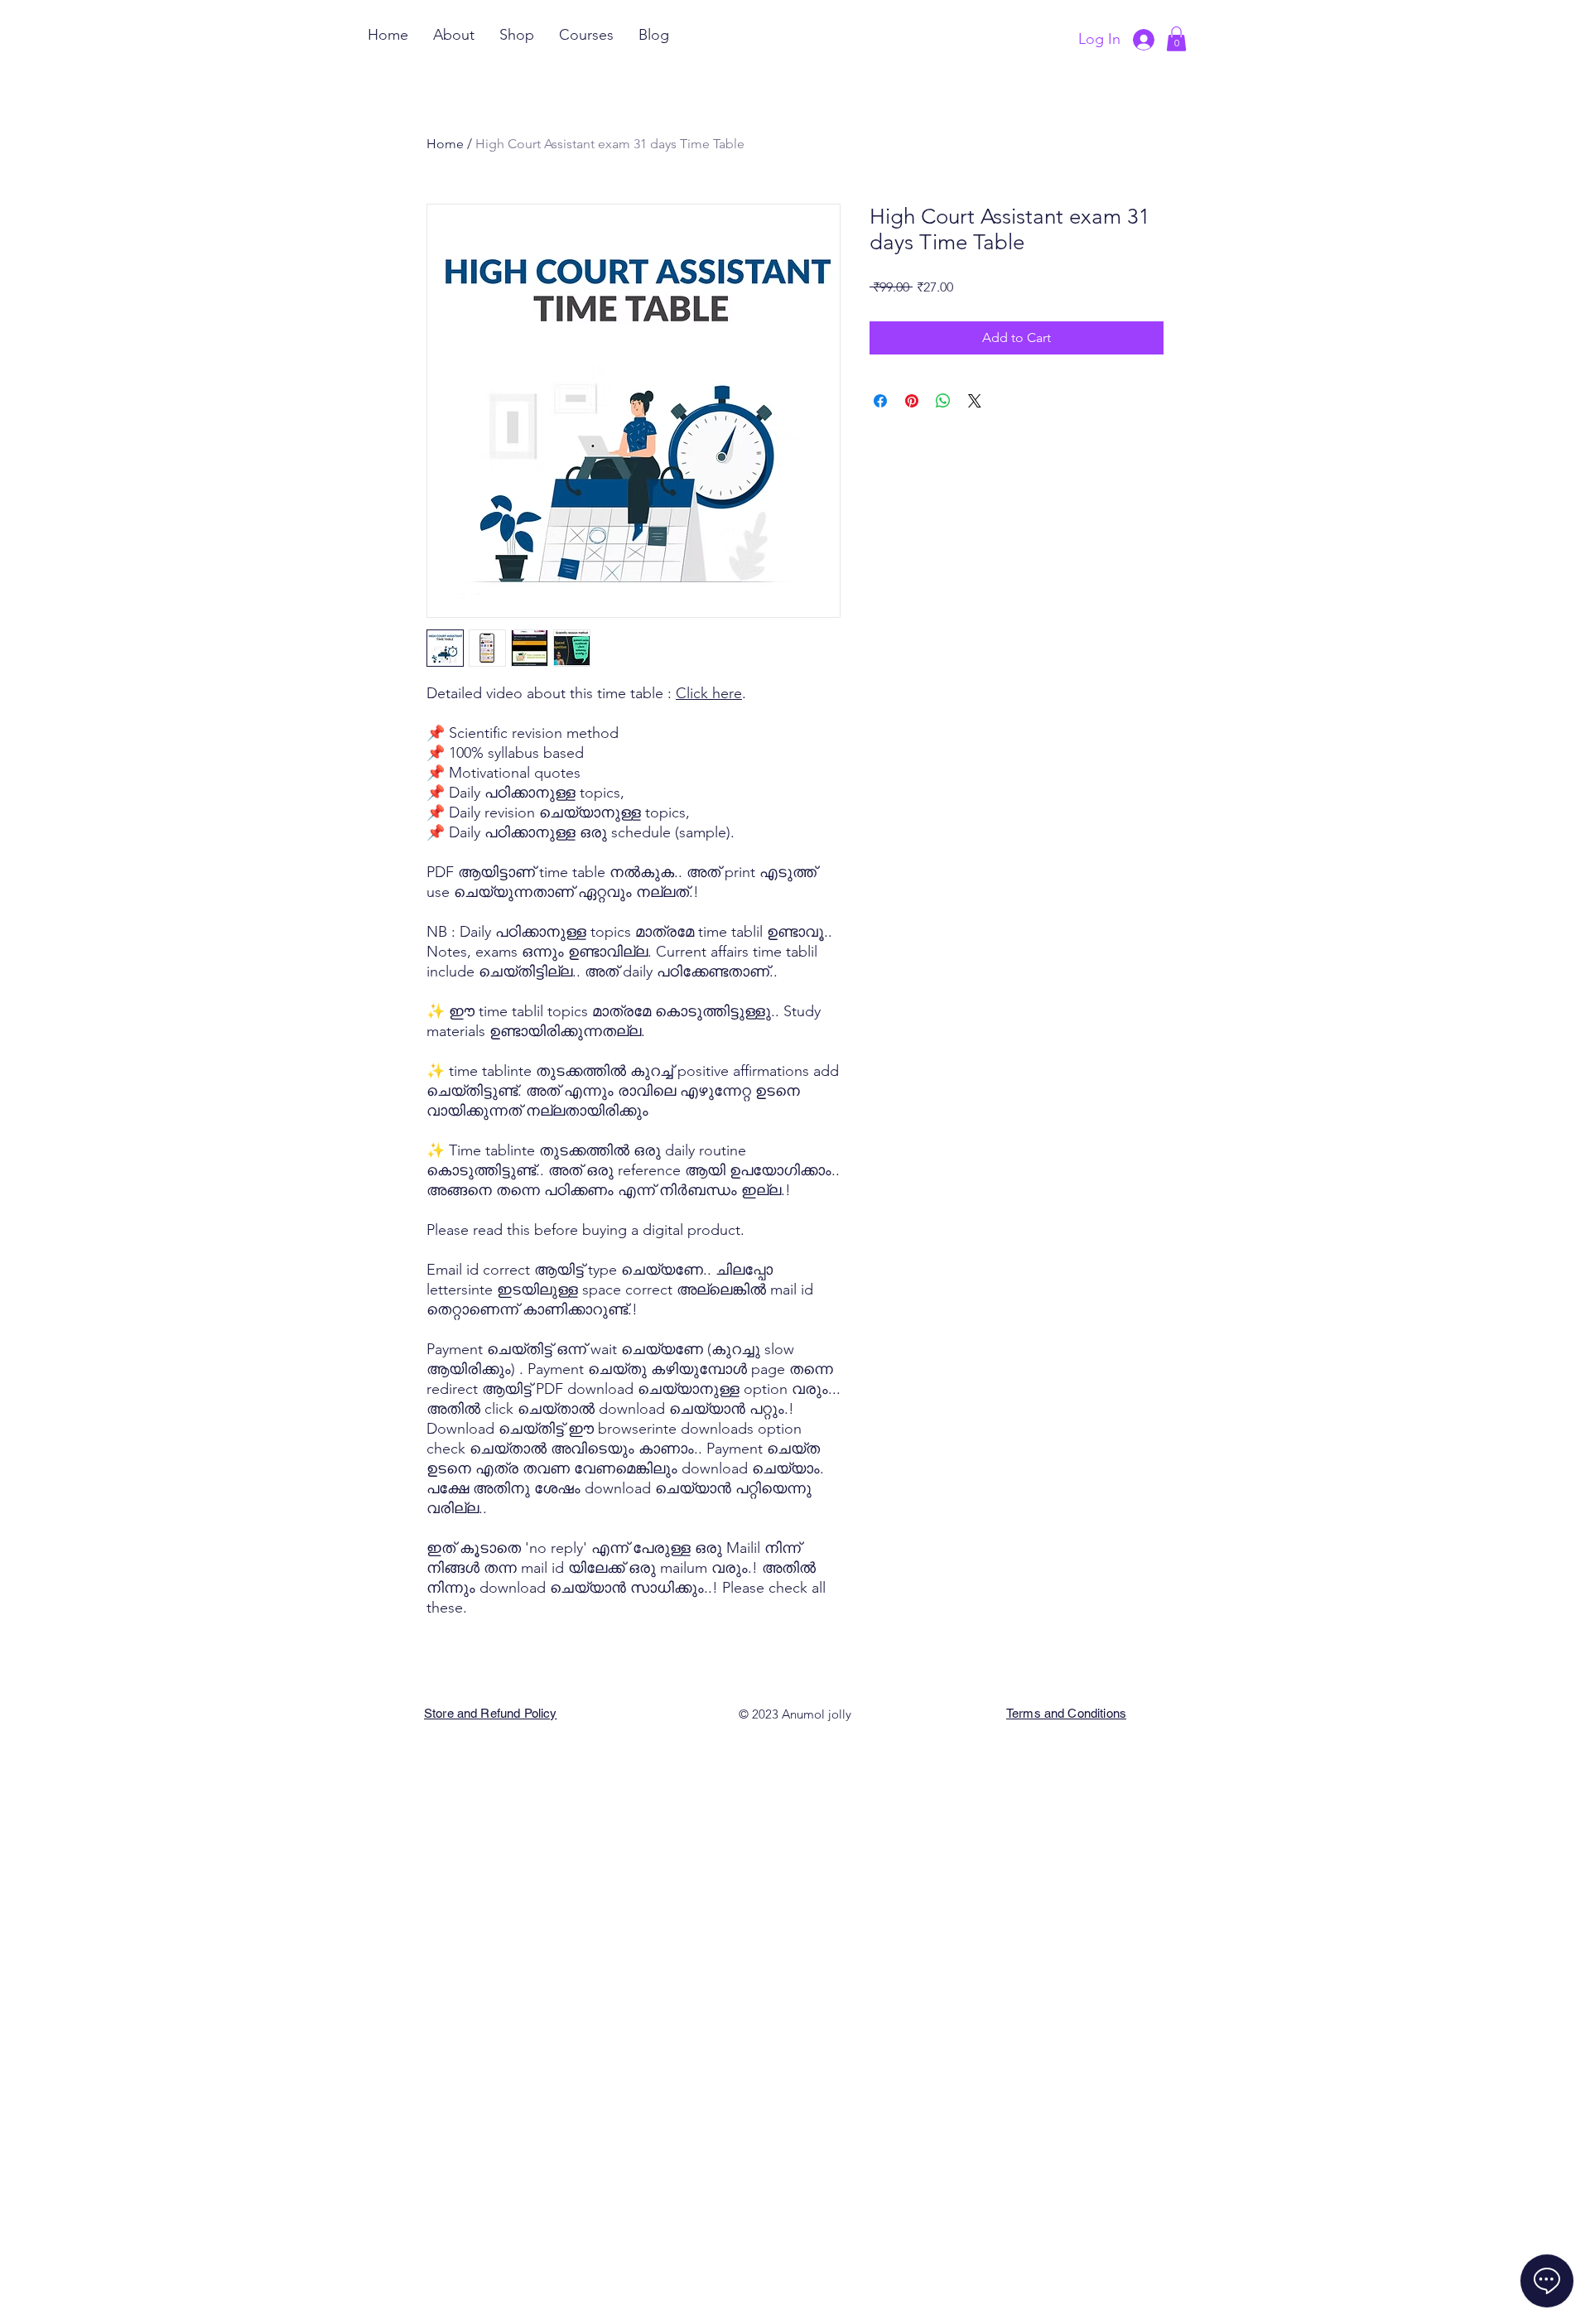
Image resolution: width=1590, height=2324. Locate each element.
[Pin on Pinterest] (912, 401)
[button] (1176, 39)
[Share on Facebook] (880, 401)
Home (445, 144)
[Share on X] (975, 401)
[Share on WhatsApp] (943, 401)
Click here (709, 693)
